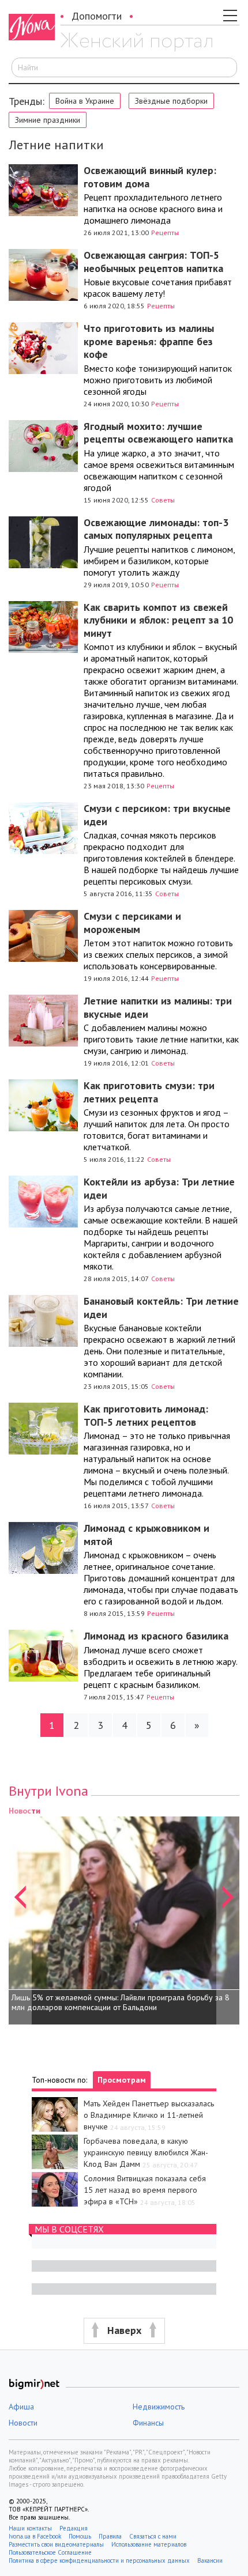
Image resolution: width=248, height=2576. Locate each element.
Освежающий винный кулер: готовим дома (150, 177)
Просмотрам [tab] (122, 2080)
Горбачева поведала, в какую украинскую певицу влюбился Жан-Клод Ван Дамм (146, 2152)
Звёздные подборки (171, 101)
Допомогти (97, 16)
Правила (110, 2536)
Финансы (148, 2423)
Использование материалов (149, 2544)
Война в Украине (85, 101)
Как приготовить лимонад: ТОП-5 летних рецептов (146, 1415)
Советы (163, 500)
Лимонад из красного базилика (156, 1636)
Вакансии (210, 2560)
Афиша (21, 2407)
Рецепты (165, 233)
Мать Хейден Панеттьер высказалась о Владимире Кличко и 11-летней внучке (149, 2115)
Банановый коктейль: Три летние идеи (161, 1308)
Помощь (80, 2536)
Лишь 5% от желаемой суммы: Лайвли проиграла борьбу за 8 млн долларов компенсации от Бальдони (121, 2003)
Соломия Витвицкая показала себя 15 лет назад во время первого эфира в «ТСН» (145, 2190)
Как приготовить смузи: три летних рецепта (149, 1092)
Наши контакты (30, 2528)
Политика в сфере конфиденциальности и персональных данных (99, 2560)
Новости (23, 2423)
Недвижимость (159, 2407)
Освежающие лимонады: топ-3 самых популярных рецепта (156, 529)
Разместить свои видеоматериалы (56, 2544)
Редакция (74, 2528)
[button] (20, 1914)
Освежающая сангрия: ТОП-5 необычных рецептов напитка (153, 262)
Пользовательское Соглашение (50, 2552)
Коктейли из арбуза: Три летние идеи (159, 1188)
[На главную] (136, 42)
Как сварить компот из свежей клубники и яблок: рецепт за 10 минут (158, 620)
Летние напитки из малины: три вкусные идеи (158, 1007)
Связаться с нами (153, 2536)
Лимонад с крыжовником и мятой (146, 1535)
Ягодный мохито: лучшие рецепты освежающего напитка (158, 433)
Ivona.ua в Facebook (35, 2536)
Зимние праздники (48, 120)
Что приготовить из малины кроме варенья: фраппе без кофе (149, 341)
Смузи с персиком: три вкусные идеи (157, 815)
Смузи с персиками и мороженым (132, 923)
